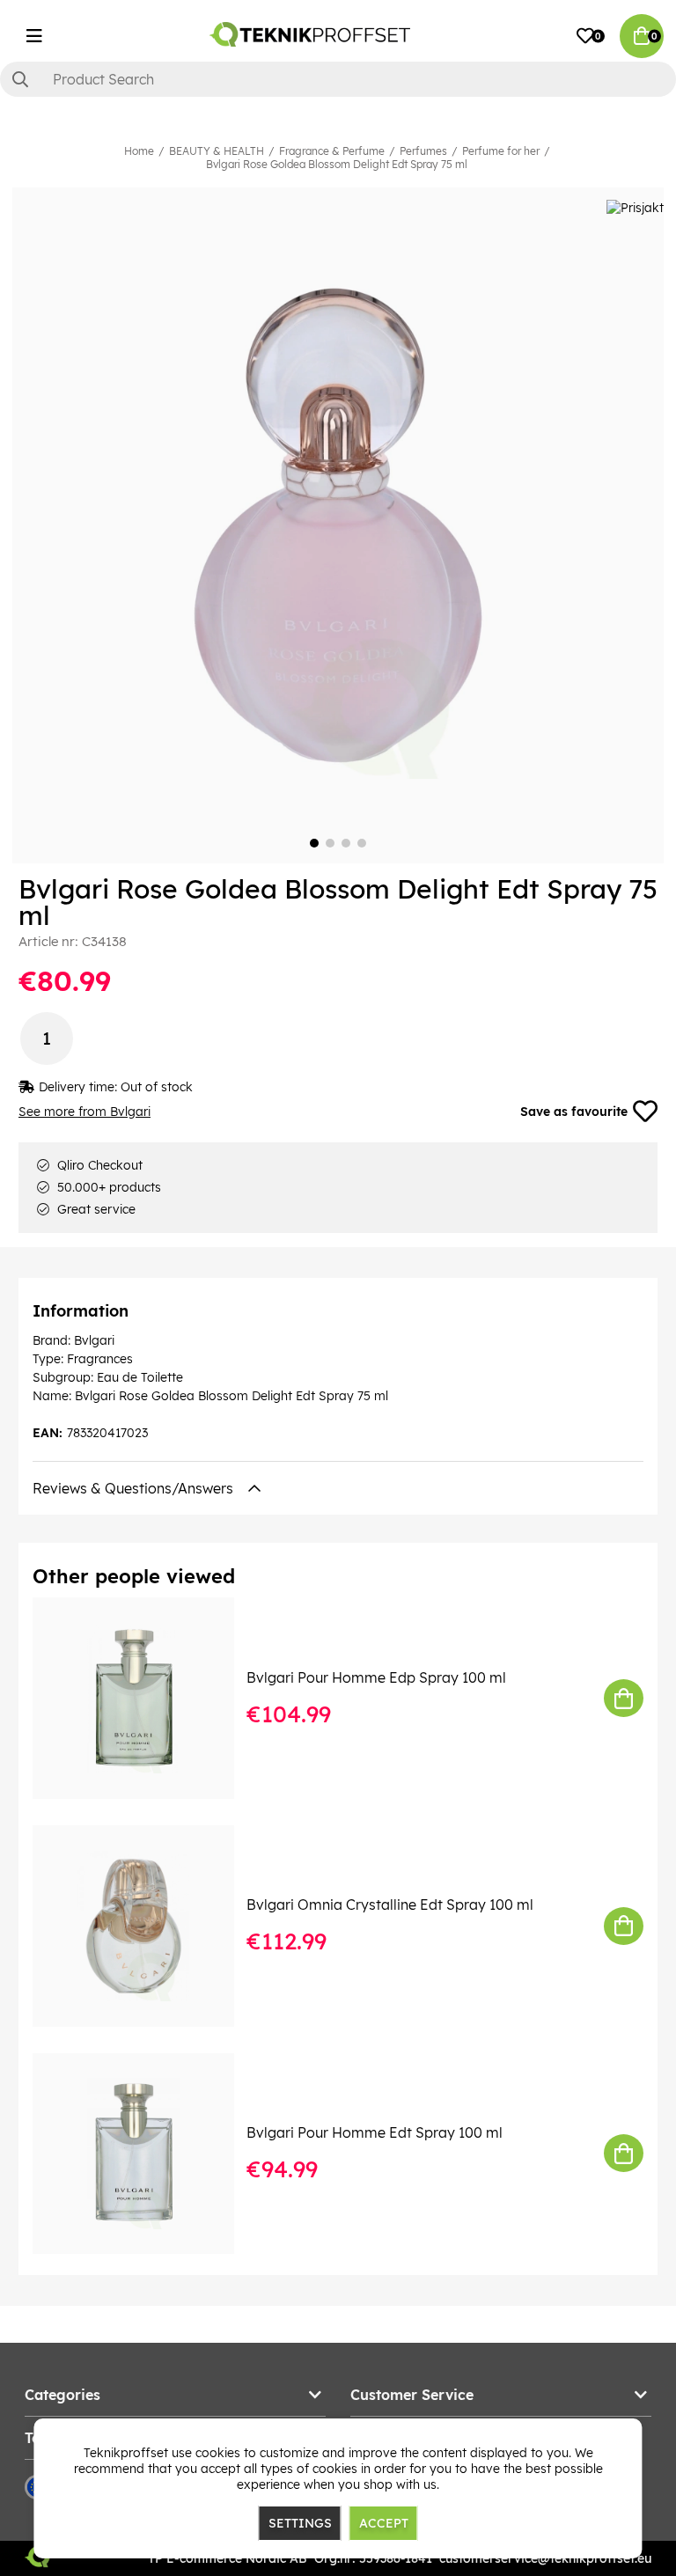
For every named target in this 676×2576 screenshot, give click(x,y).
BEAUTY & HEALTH (217, 151)
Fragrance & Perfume (332, 151)
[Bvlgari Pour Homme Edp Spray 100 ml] (146, 1698)
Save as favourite (574, 1112)
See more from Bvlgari (84, 1112)
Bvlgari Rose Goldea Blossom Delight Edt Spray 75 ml (337, 164)
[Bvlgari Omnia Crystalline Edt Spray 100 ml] (146, 1926)
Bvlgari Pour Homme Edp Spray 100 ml (376, 1677)
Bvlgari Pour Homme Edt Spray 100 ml (375, 2132)
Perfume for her (501, 151)
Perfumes (423, 151)
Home (139, 151)
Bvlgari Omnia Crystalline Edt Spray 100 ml (390, 1904)
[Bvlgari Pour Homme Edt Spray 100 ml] (146, 2154)
